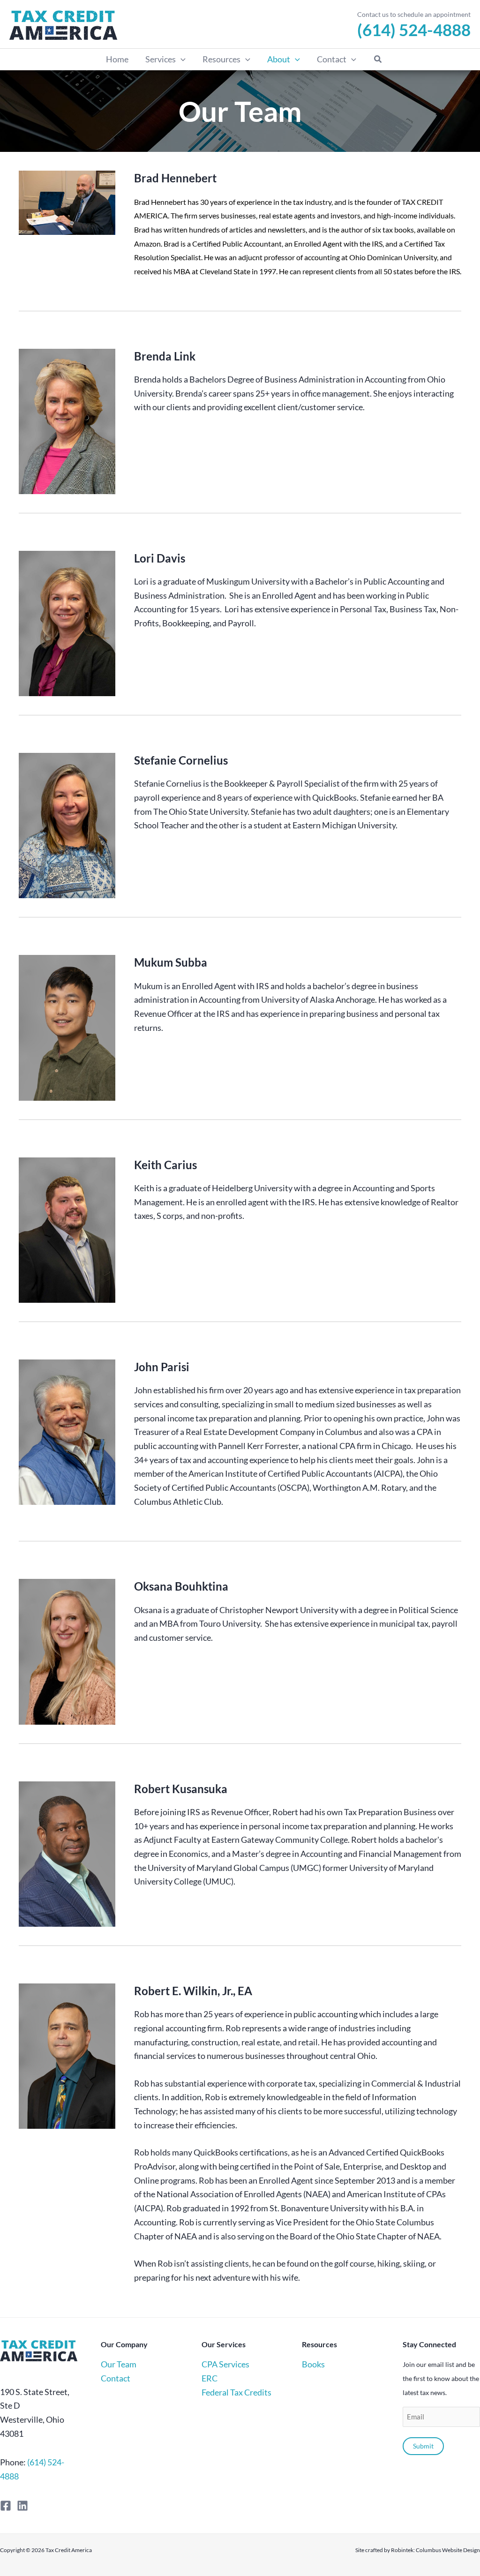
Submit (423, 2446)
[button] (181, 59)
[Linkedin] (22, 2506)
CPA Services (225, 2364)
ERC (210, 2378)
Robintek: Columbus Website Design (435, 2550)
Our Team (119, 2364)
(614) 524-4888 (414, 30)
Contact (116, 2378)
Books (313, 2364)
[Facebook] (6, 2506)
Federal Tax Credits (236, 2392)
